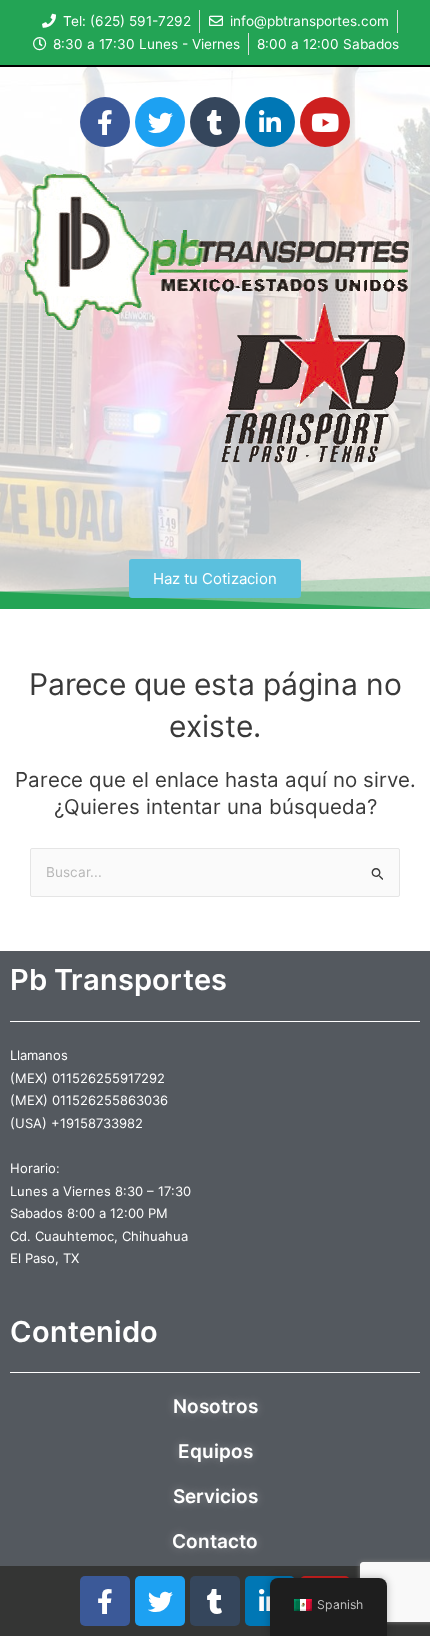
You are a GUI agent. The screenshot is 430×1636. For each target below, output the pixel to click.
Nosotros (215, 1406)
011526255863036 (110, 1100)
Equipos (215, 1451)
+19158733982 (97, 1123)
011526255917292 (108, 1078)
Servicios (215, 1496)
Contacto (215, 1541)
